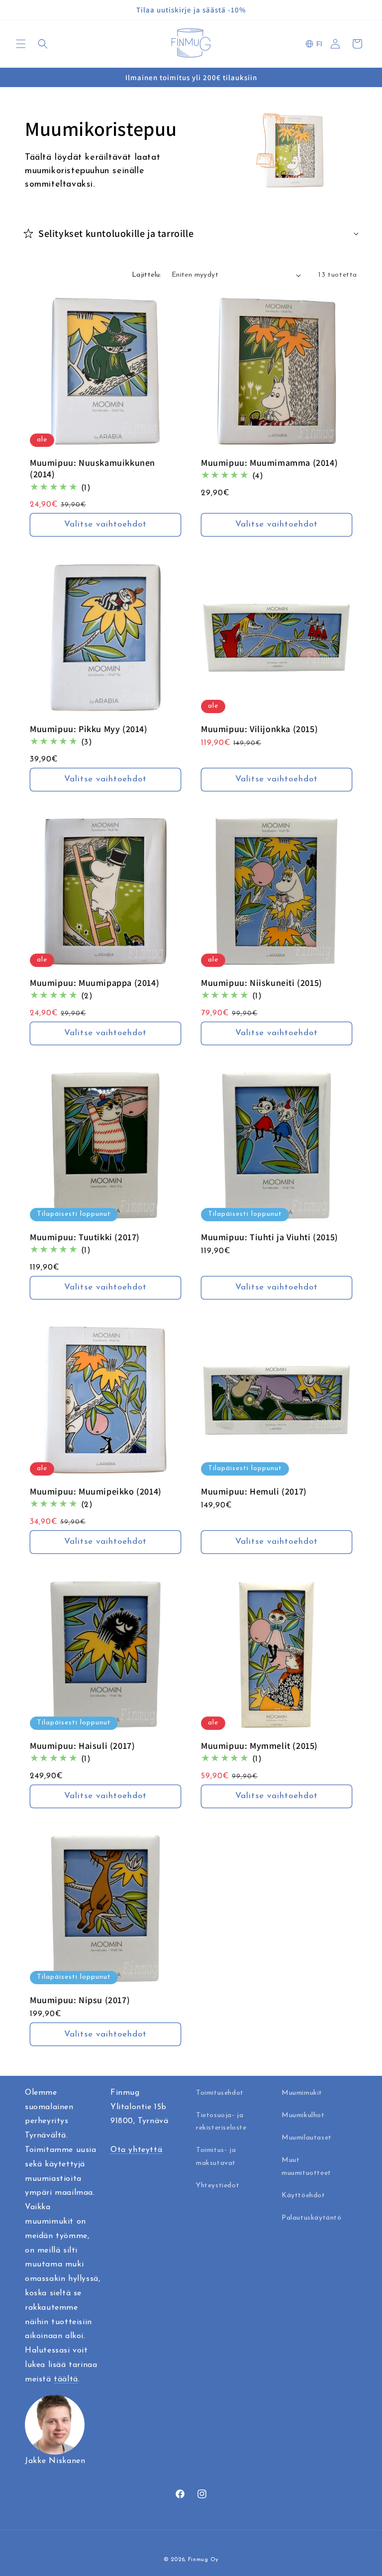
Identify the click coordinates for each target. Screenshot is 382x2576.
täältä (66, 2379)
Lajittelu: (147, 275)
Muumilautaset (307, 2138)
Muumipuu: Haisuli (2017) (82, 1746)
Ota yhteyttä (136, 2150)
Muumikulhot (303, 2115)
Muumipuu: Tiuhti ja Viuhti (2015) (270, 1237)
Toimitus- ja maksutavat (216, 2156)
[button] (21, 44)
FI (319, 44)
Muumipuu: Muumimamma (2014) (269, 463)
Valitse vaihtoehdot (105, 525)
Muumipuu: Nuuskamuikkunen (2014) (93, 468)
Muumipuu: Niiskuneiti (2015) (262, 983)
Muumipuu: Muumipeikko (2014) (96, 1491)
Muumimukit (302, 2093)
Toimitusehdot (220, 2093)
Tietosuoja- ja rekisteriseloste (221, 2122)
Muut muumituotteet (306, 2166)
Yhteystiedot (218, 2186)
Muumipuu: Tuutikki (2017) (85, 1237)
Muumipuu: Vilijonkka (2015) (259, 729)
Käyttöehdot (303, 2196)
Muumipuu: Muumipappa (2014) (95, 983)
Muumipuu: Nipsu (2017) (80, 2000)
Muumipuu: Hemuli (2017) (254, 1491)
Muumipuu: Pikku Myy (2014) (89, 729)
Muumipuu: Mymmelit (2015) (259, 1746)
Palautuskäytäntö (312, 2218)
